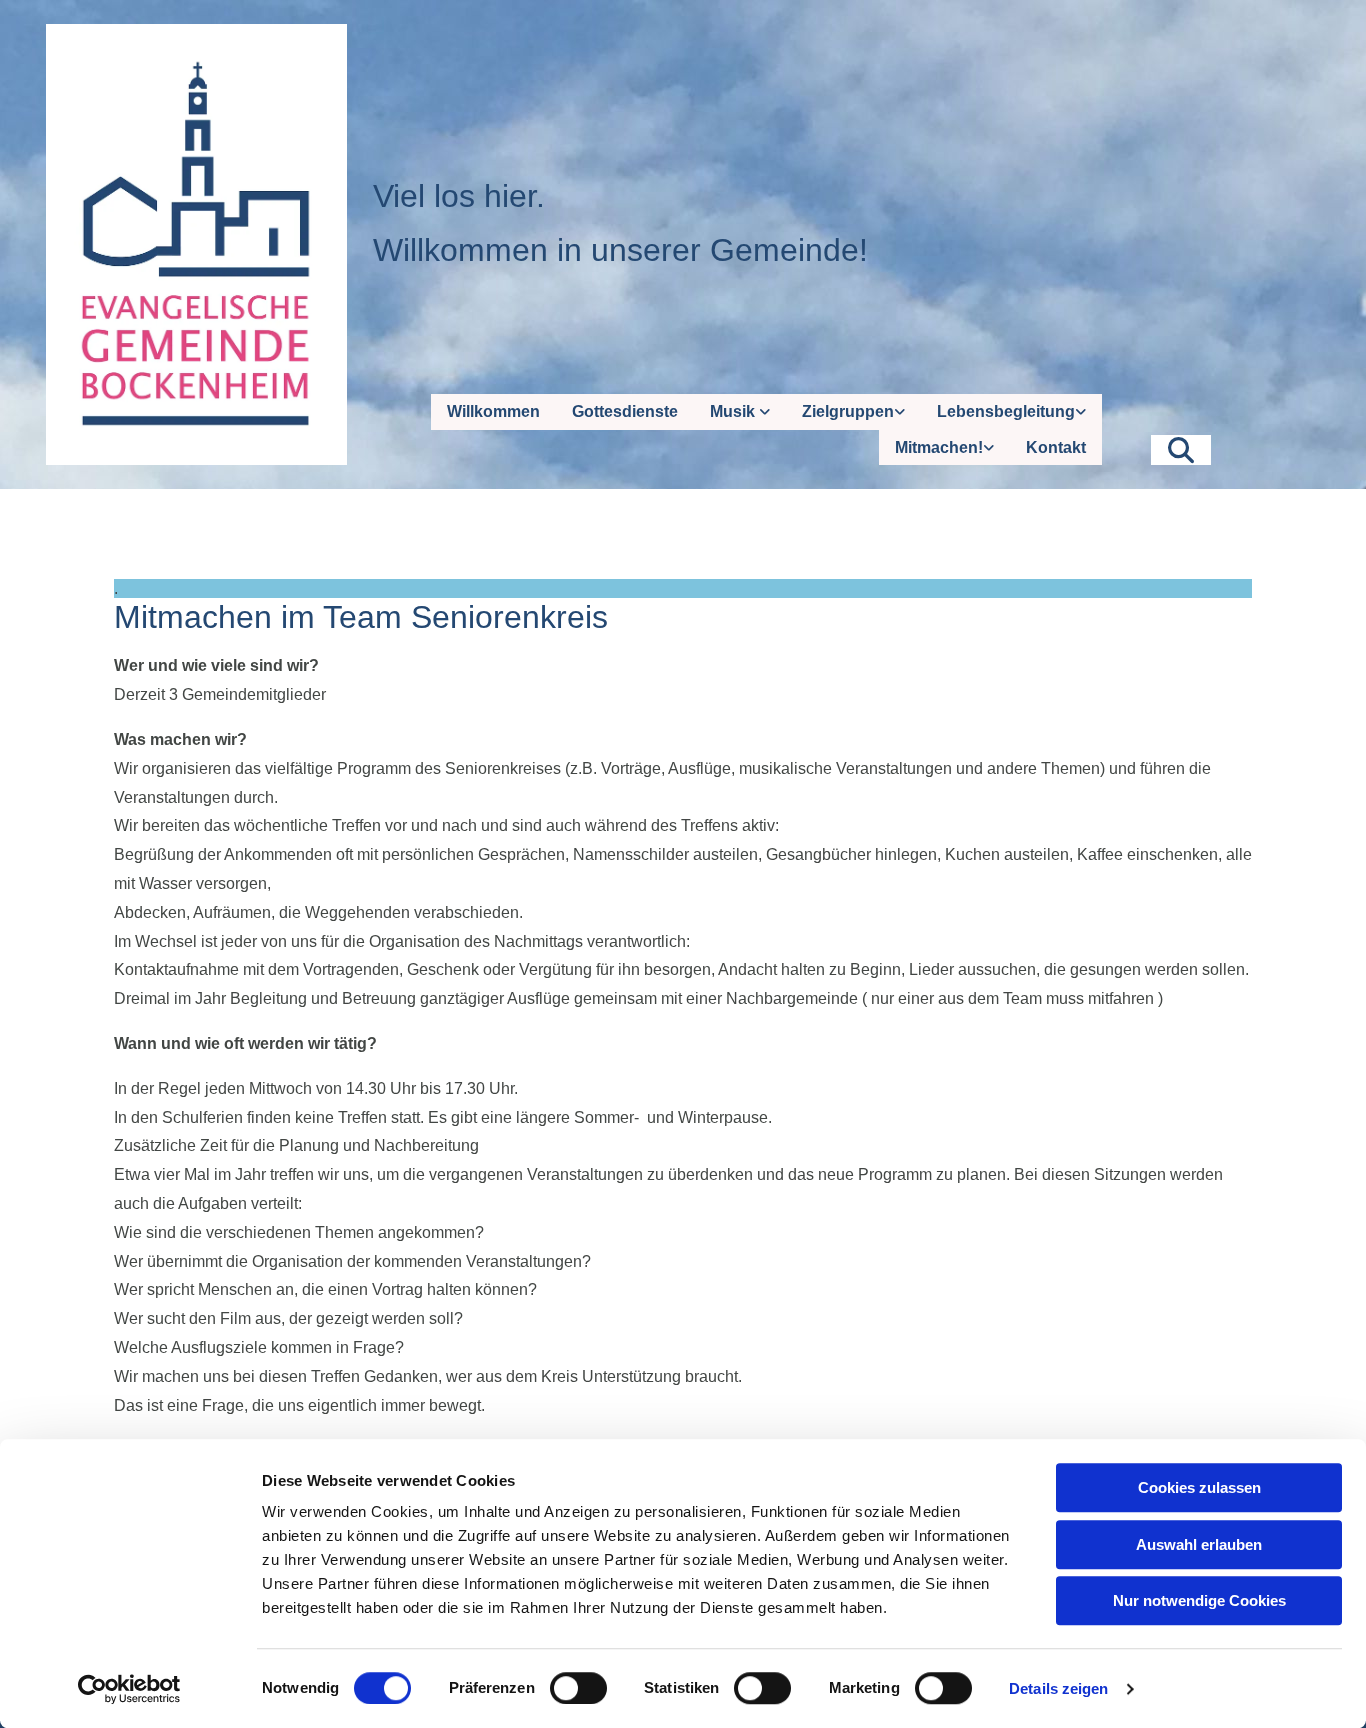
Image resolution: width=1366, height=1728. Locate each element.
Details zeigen (1058, 1688)
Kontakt (1056, 447)
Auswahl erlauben (1199, 1544)
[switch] (578, 1688)
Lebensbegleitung (1006, 411)
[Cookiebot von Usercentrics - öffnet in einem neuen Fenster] (129, 1689)
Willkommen (493, 411)
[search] (1181, 450)
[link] (740, 411)
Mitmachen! (939, 447)
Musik (734, 411)
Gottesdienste (625, 411)
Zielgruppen (848, 411)
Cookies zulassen (1199, 1487)
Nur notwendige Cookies (1199, 1600)
